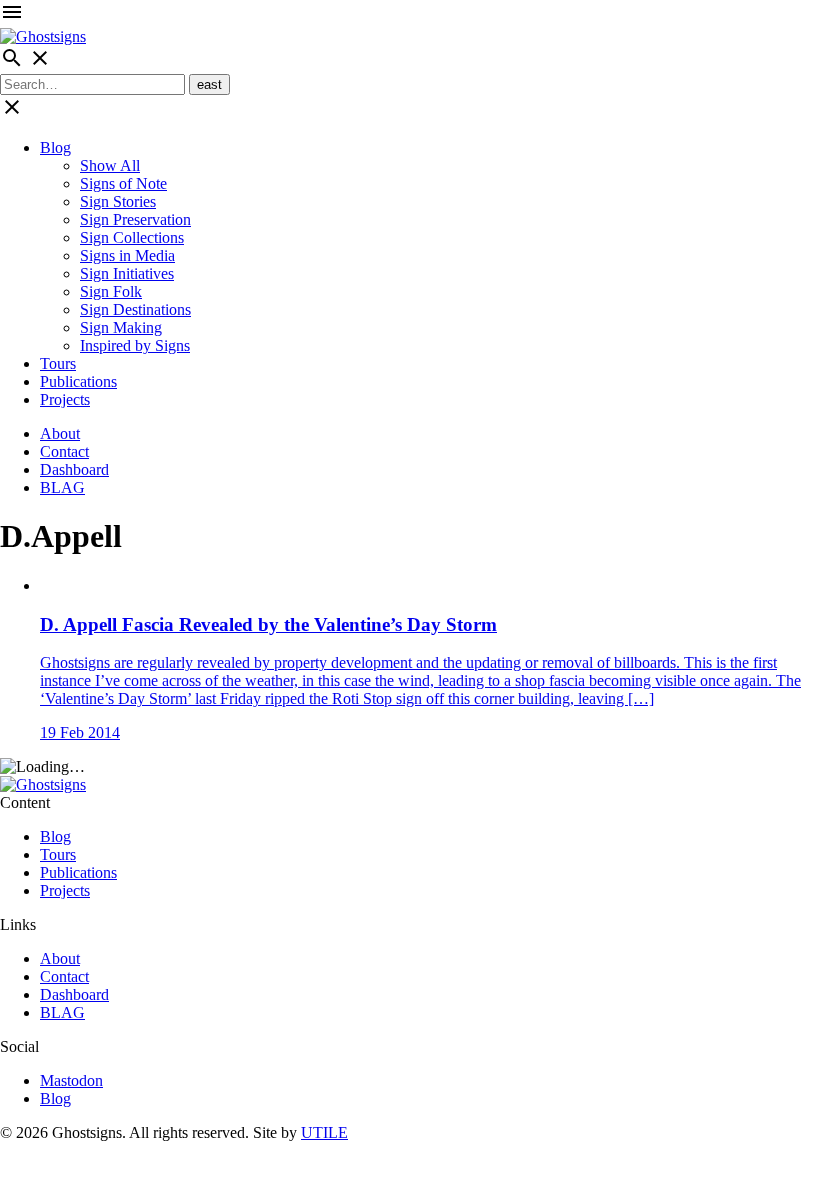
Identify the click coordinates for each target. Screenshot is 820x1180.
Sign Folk (111, 291)
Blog (55, 147)
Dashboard (74, 469)
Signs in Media (127, 255)
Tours (58, 363)
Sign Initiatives (127, 273)
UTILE (324, 1132)
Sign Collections (132, 237)
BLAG (62, 487)
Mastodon (71, 1080)
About (60, 433)
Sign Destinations (135, 309)
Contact (64, 451)
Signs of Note (123, 183)
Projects (65, 399)
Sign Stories (118, 201)
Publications (78, 381)
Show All (110, 165)
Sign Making (121, 327)
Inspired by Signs (135, 345)
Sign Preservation (135, 219)
